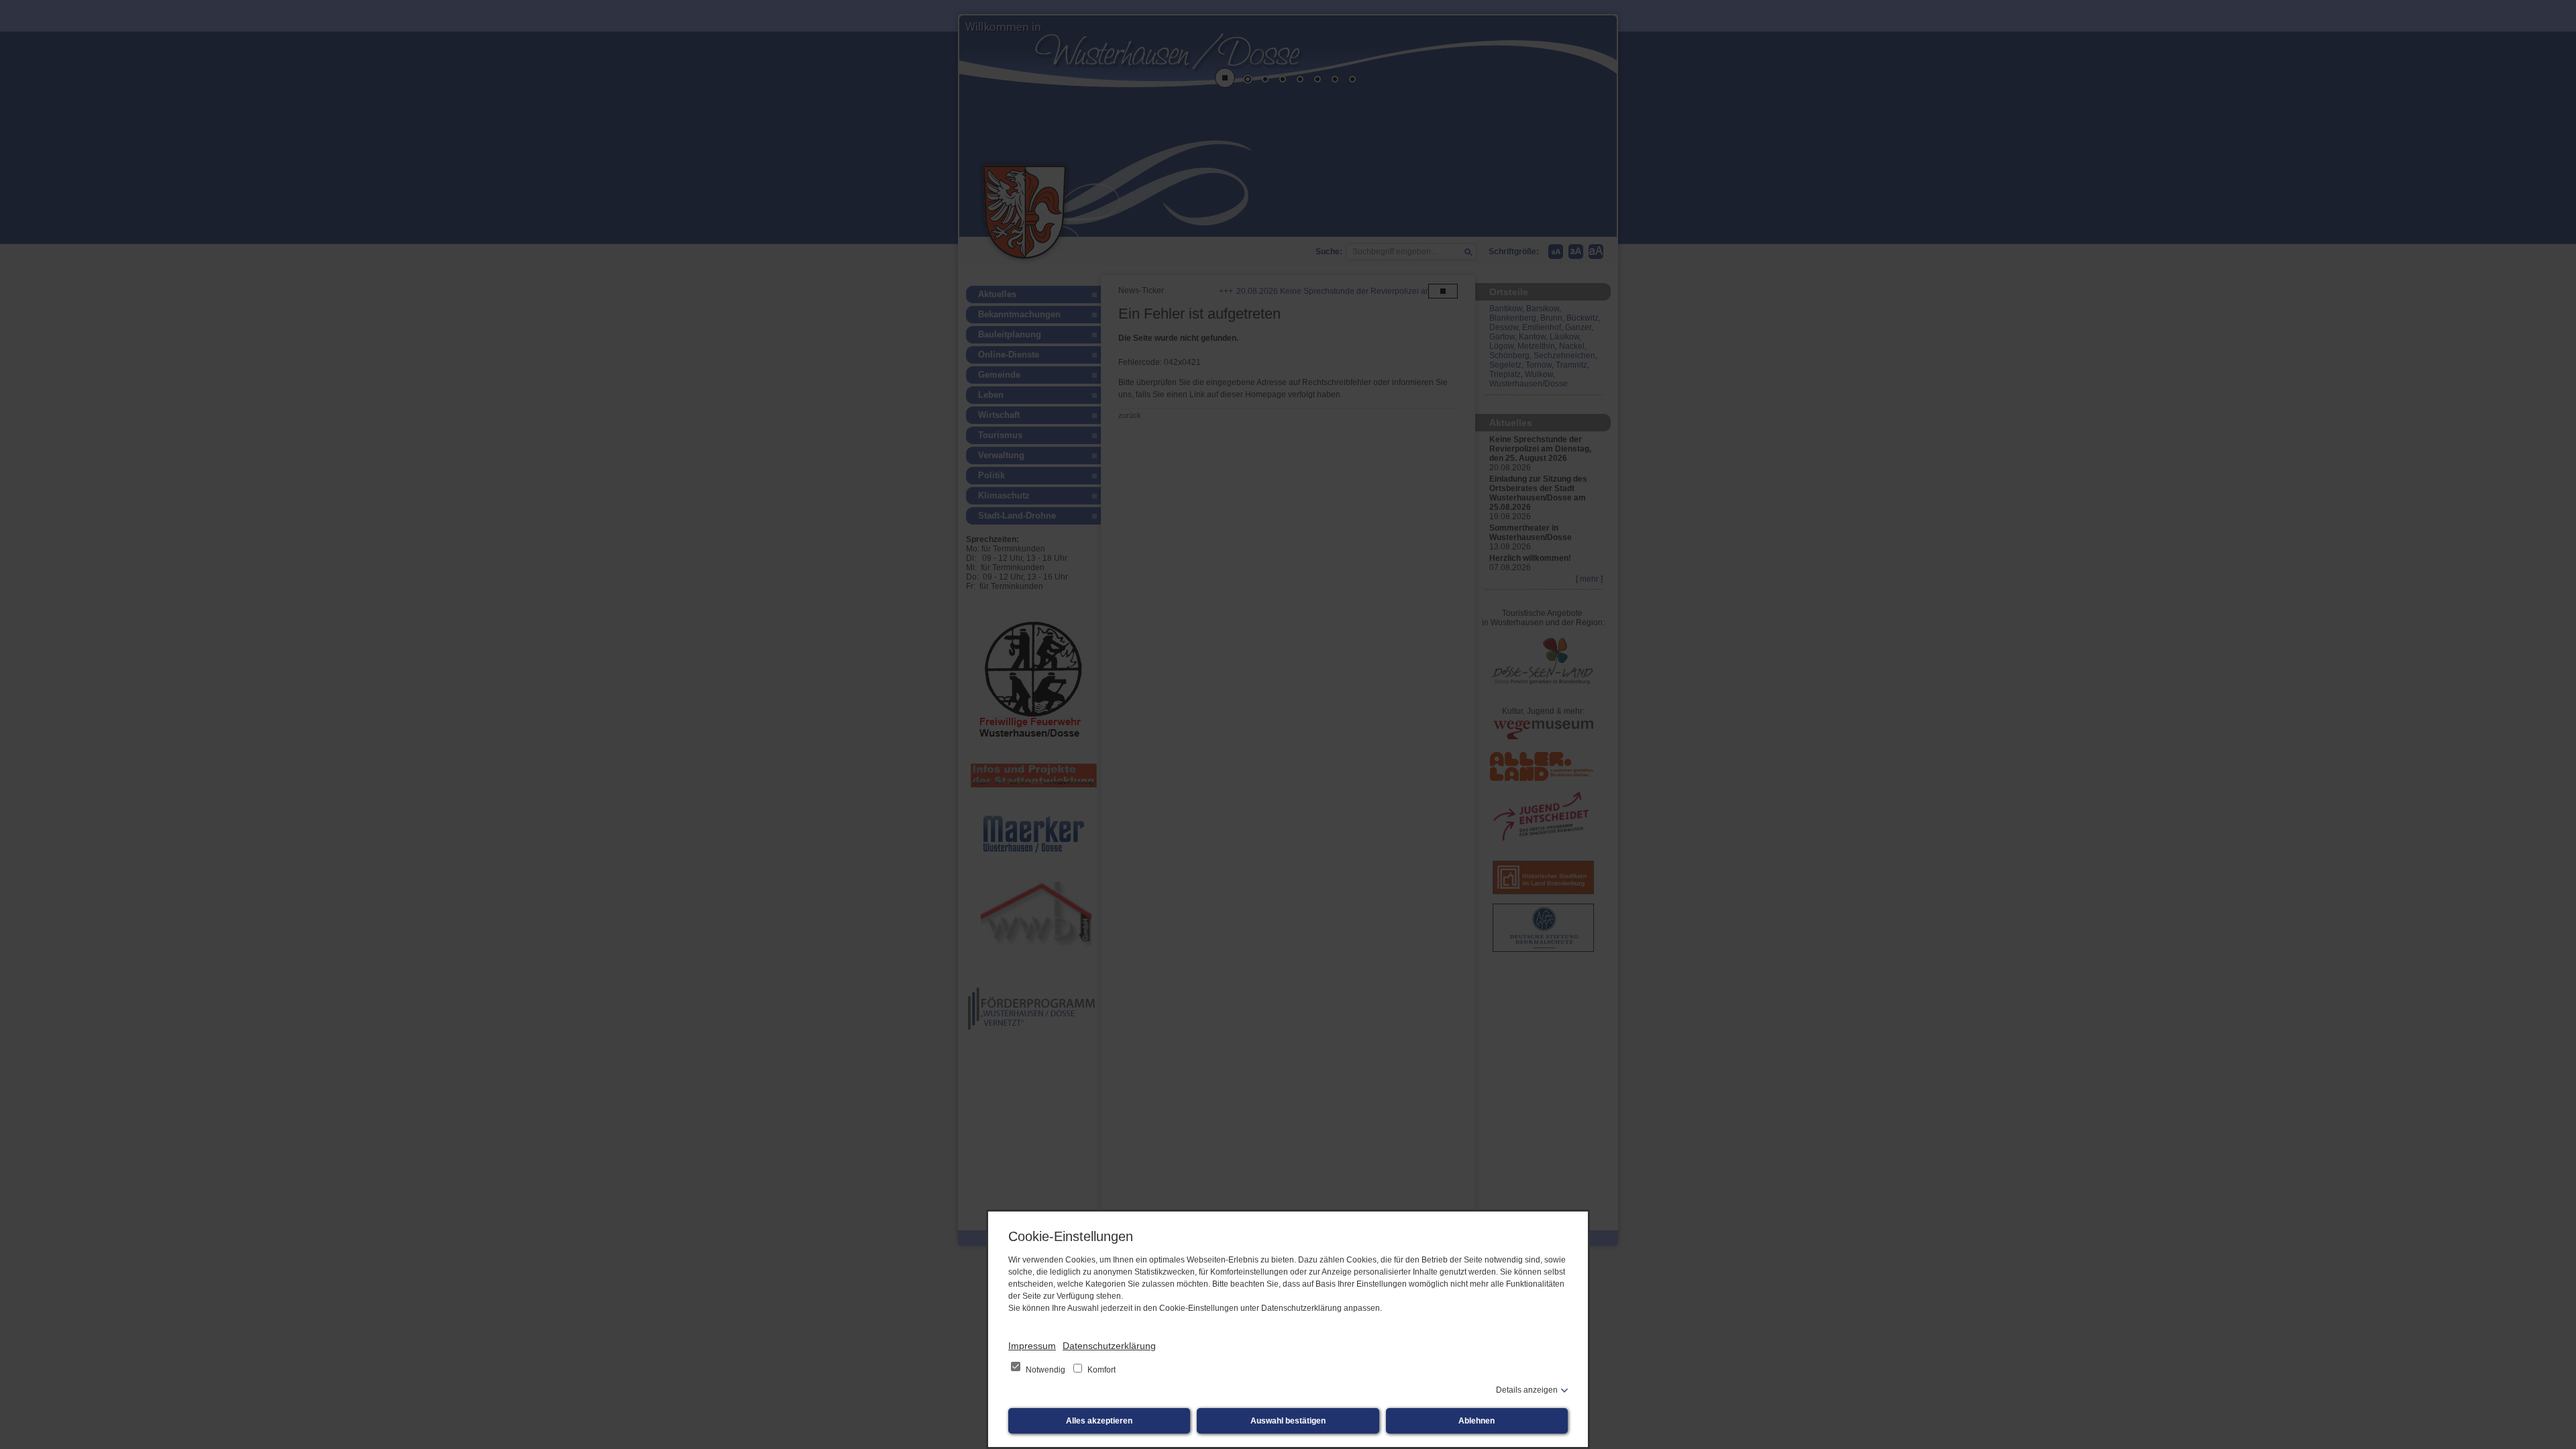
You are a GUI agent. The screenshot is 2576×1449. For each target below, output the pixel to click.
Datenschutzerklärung (1109, 1346)
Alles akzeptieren (1099, 1421)
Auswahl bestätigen (1288, 1421)
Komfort (1101, 1370)
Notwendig (1045, 1370)
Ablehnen (1477, 1421)
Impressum (1032, 1346)
